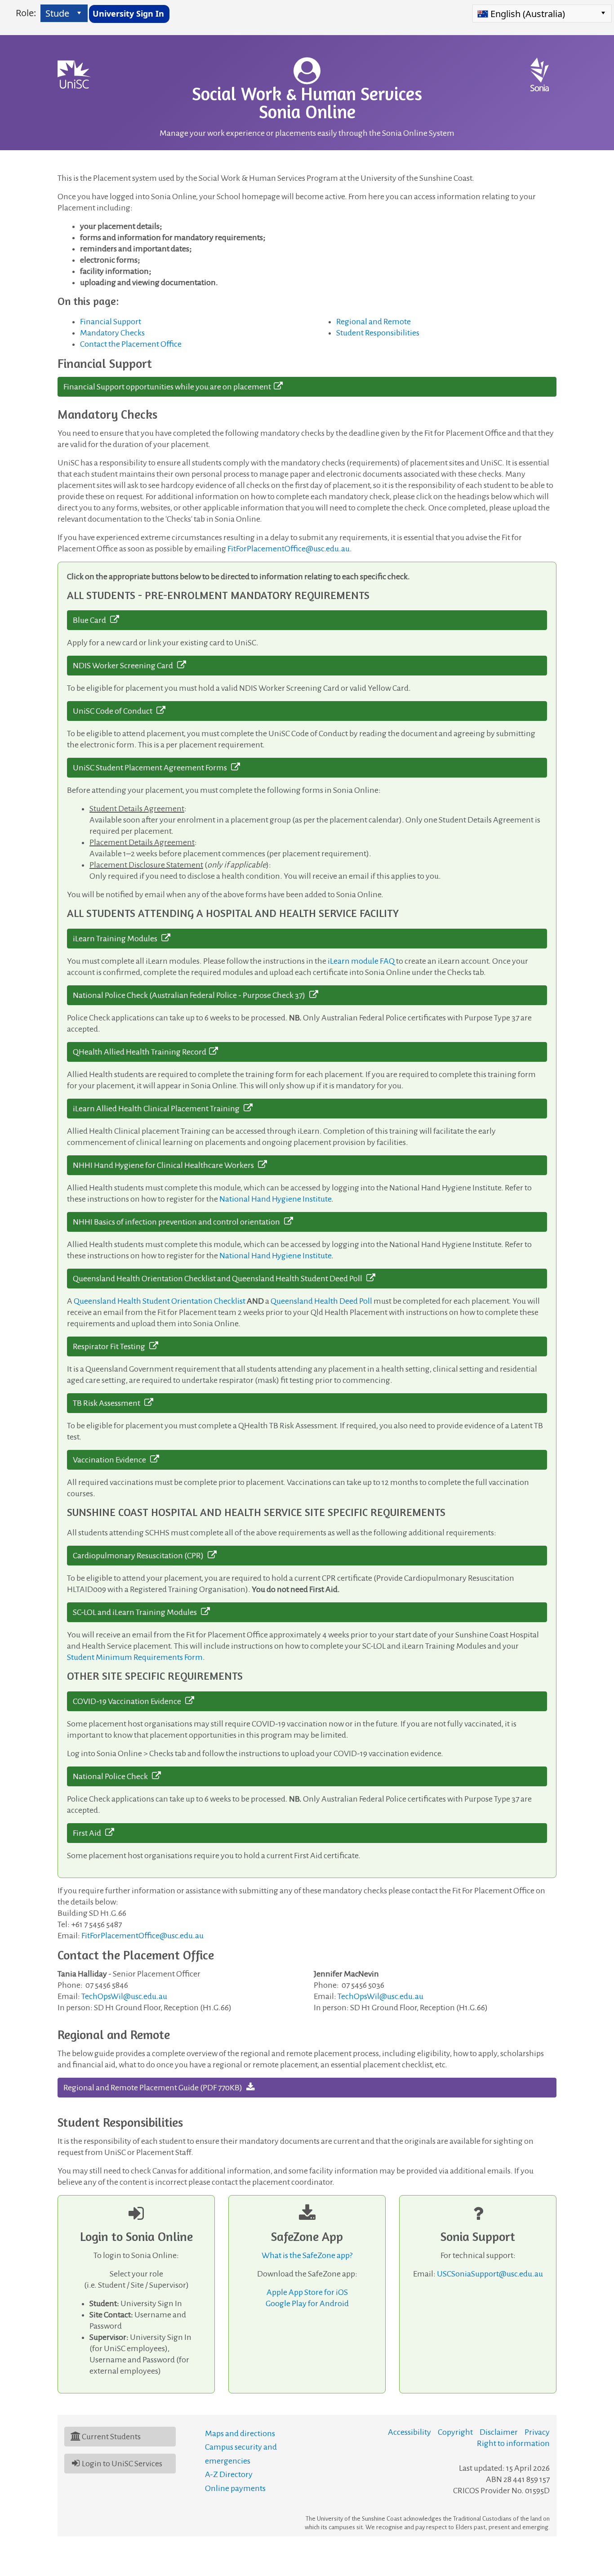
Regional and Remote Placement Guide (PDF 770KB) (155, 2088)
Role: (26, 13)
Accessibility (409, 2432)
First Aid (89, 1833)
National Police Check (112, 1776)
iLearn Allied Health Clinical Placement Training (158, 1109)
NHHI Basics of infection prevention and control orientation (178, 1222)
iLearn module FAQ (361, 961)
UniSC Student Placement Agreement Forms (152, 768)
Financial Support (111, 322)
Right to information (513, 2443)
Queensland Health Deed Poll (321, 1301)
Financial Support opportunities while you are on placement (169, 387)
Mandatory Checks (112, 333)
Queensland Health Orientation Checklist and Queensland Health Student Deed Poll (220, 1279)
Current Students (111, 2437)
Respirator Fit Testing (111, 1346)
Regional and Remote (374, 322)
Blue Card (91, 620)
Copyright (455, 2432)
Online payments (235, 2488)
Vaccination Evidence (111, 1460)
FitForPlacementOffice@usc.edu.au (289, 549)
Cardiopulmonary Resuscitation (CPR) (140, 1556)
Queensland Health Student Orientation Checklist (160, 1301)
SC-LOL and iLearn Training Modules (137, 1612)
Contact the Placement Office (131, 344)
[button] (79, 13)
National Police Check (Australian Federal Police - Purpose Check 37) (191, 995)
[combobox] (57, 13)
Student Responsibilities (378, 333)
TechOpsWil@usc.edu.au (124, 1996)
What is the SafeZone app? (307, 2255)
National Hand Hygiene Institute (275, 1199)
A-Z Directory (229, 2474)
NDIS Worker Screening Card (125, 666)
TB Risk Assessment (109, 1403)
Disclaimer (499, 2432)
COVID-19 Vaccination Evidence (129, 1701)
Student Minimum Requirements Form (135, 1657)
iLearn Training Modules (117, 939)
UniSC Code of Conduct (115, 711)
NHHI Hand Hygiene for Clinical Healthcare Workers (165, 1165)
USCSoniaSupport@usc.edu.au (490, 2274)
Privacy (537, 2432)
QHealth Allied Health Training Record (141, 1052)
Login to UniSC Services (122, 2464)
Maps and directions (240, 2433)
